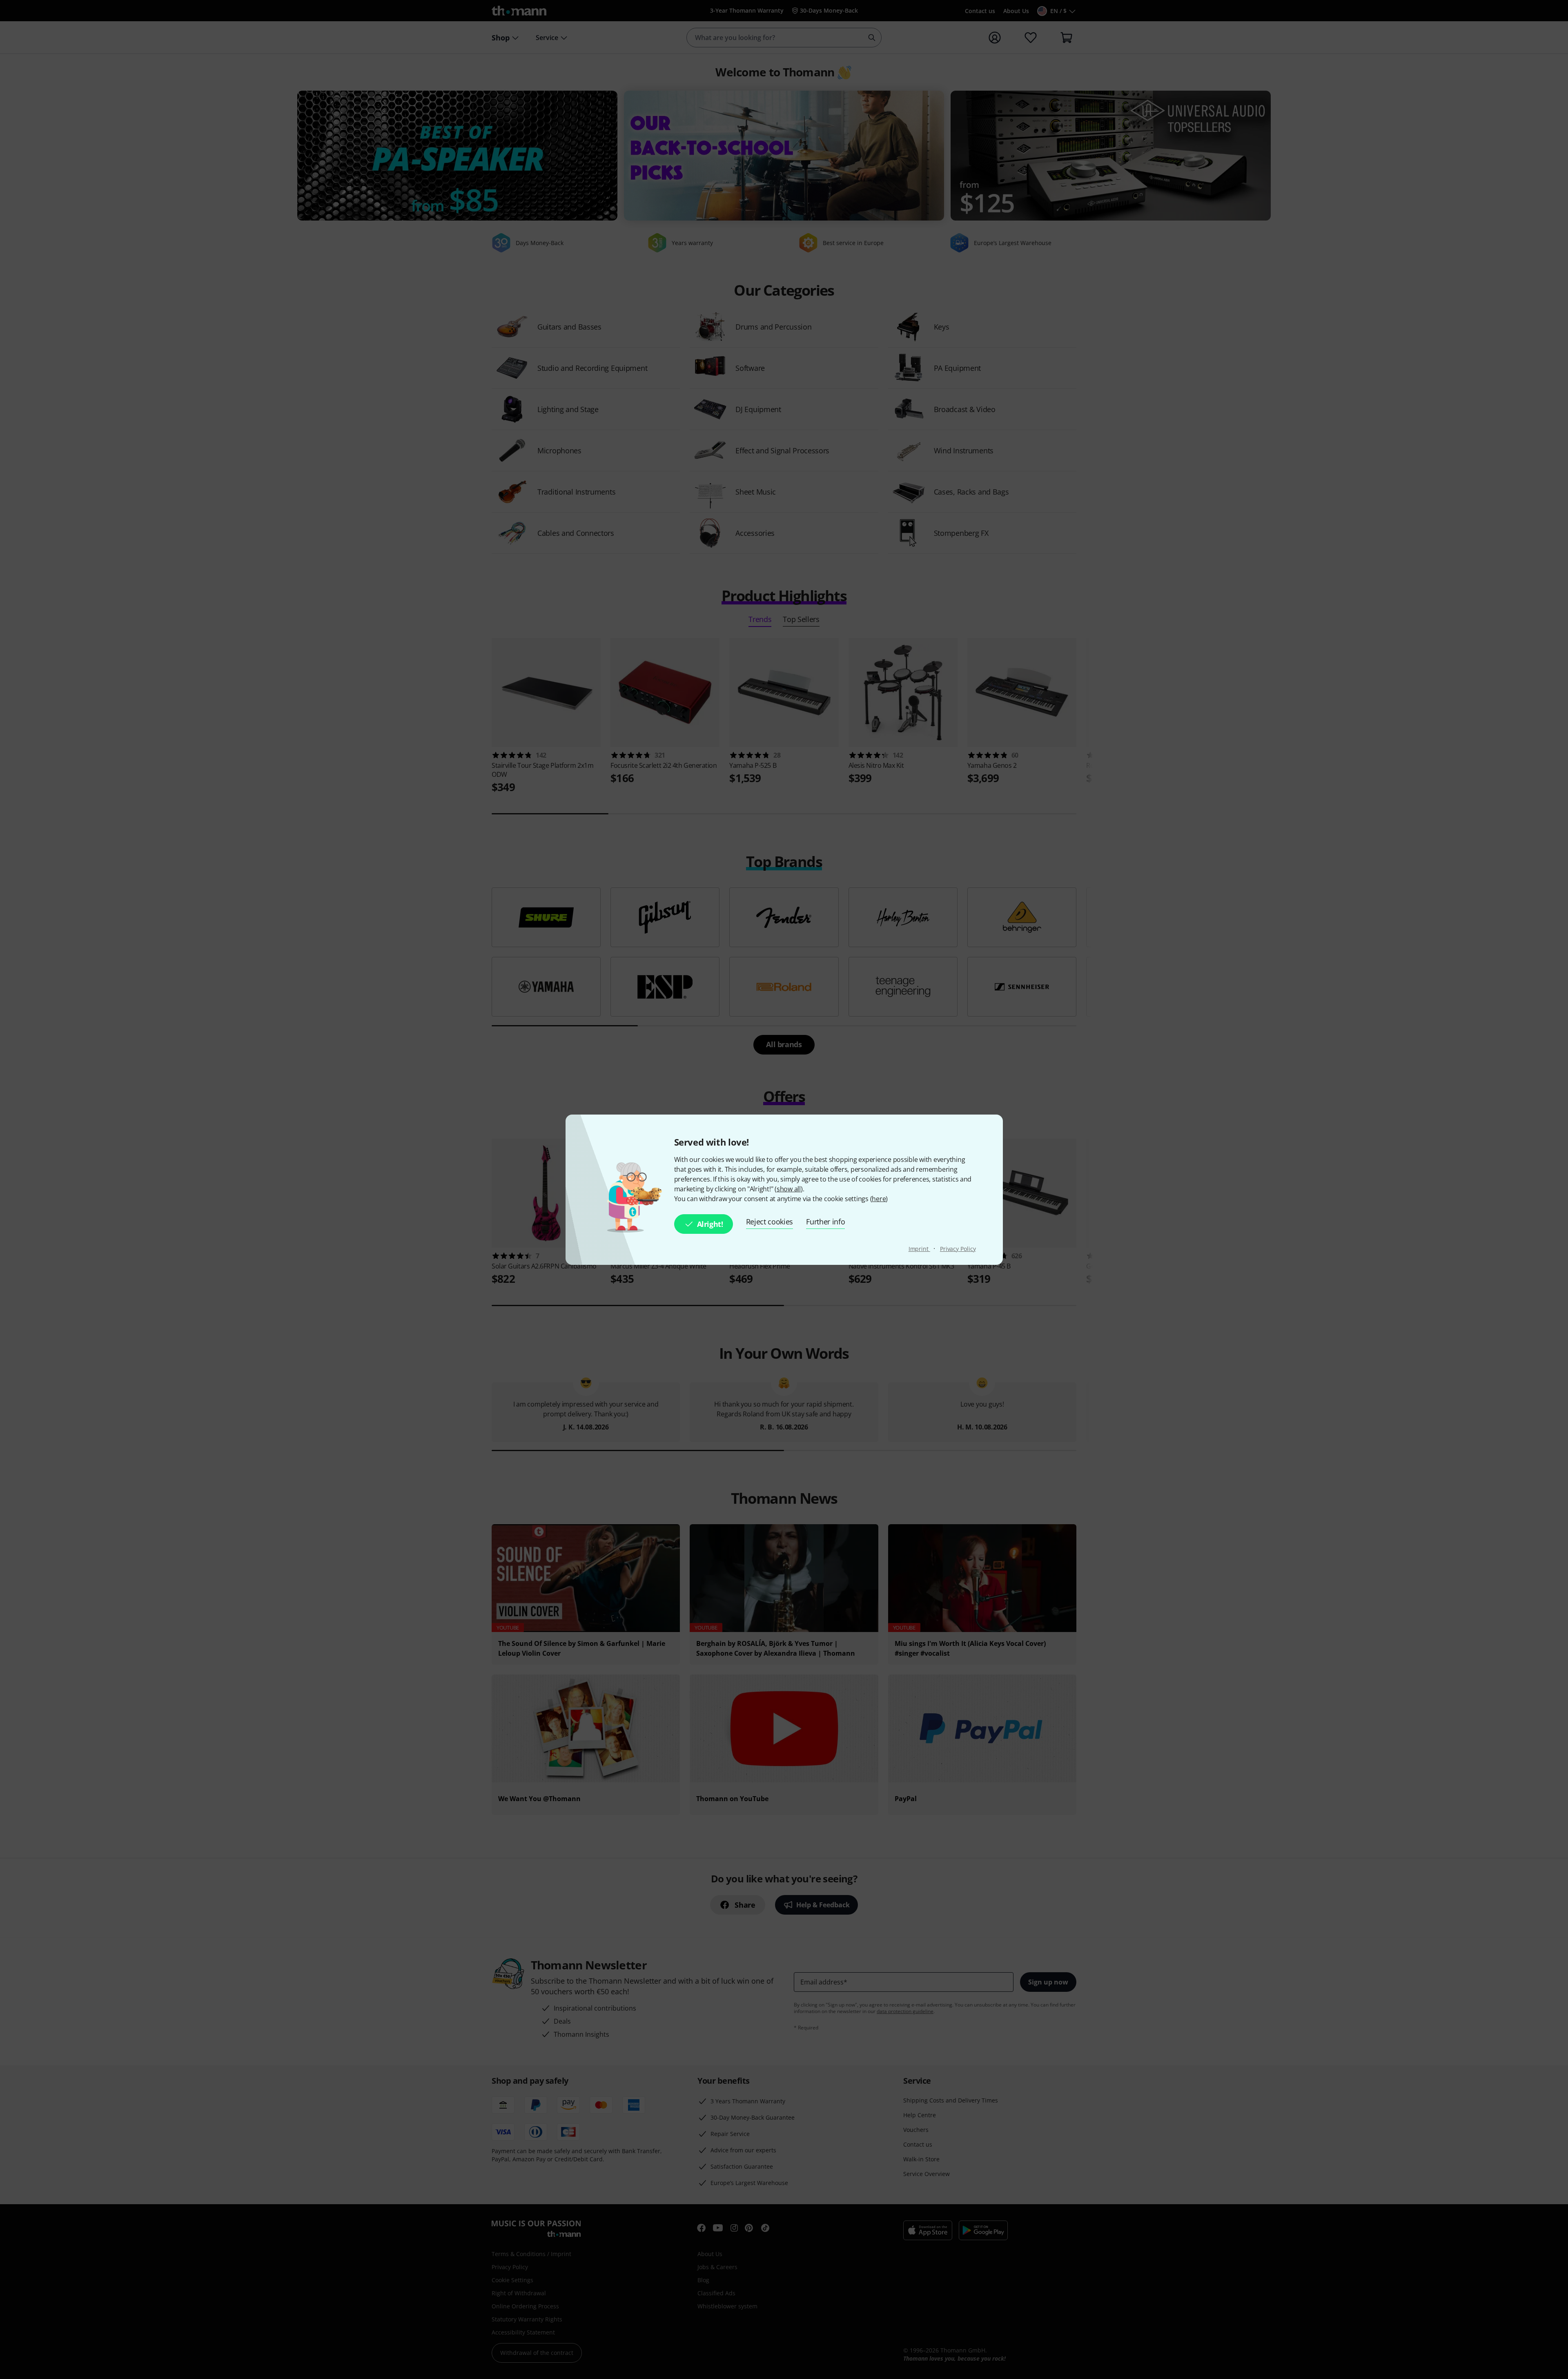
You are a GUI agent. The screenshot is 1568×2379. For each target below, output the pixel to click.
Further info (825, 1222)
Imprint (919, 1249)
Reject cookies (770, 1222)
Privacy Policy (958, 1249)
